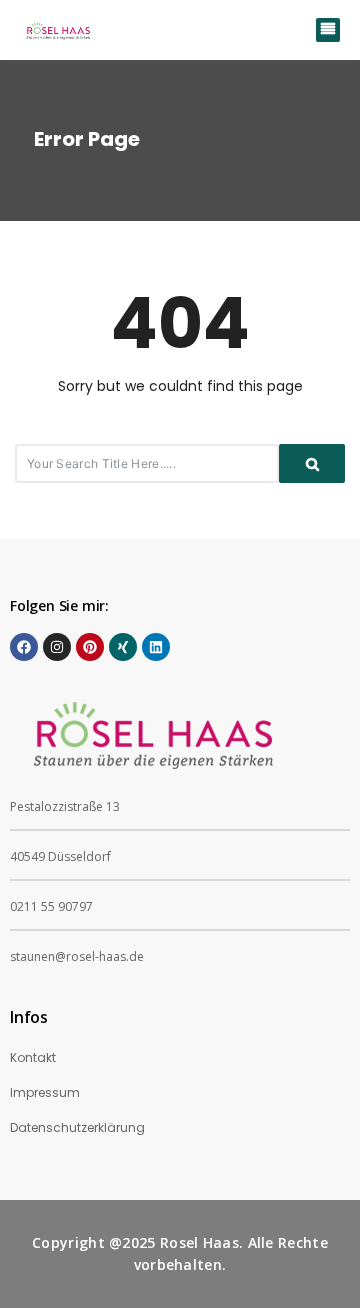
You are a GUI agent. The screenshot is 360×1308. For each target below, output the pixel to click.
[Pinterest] (90, 647)
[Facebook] (24, 647)
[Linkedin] (156, 647)
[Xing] (123, 647)
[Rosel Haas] (60, 30)
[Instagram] (57, 647)
